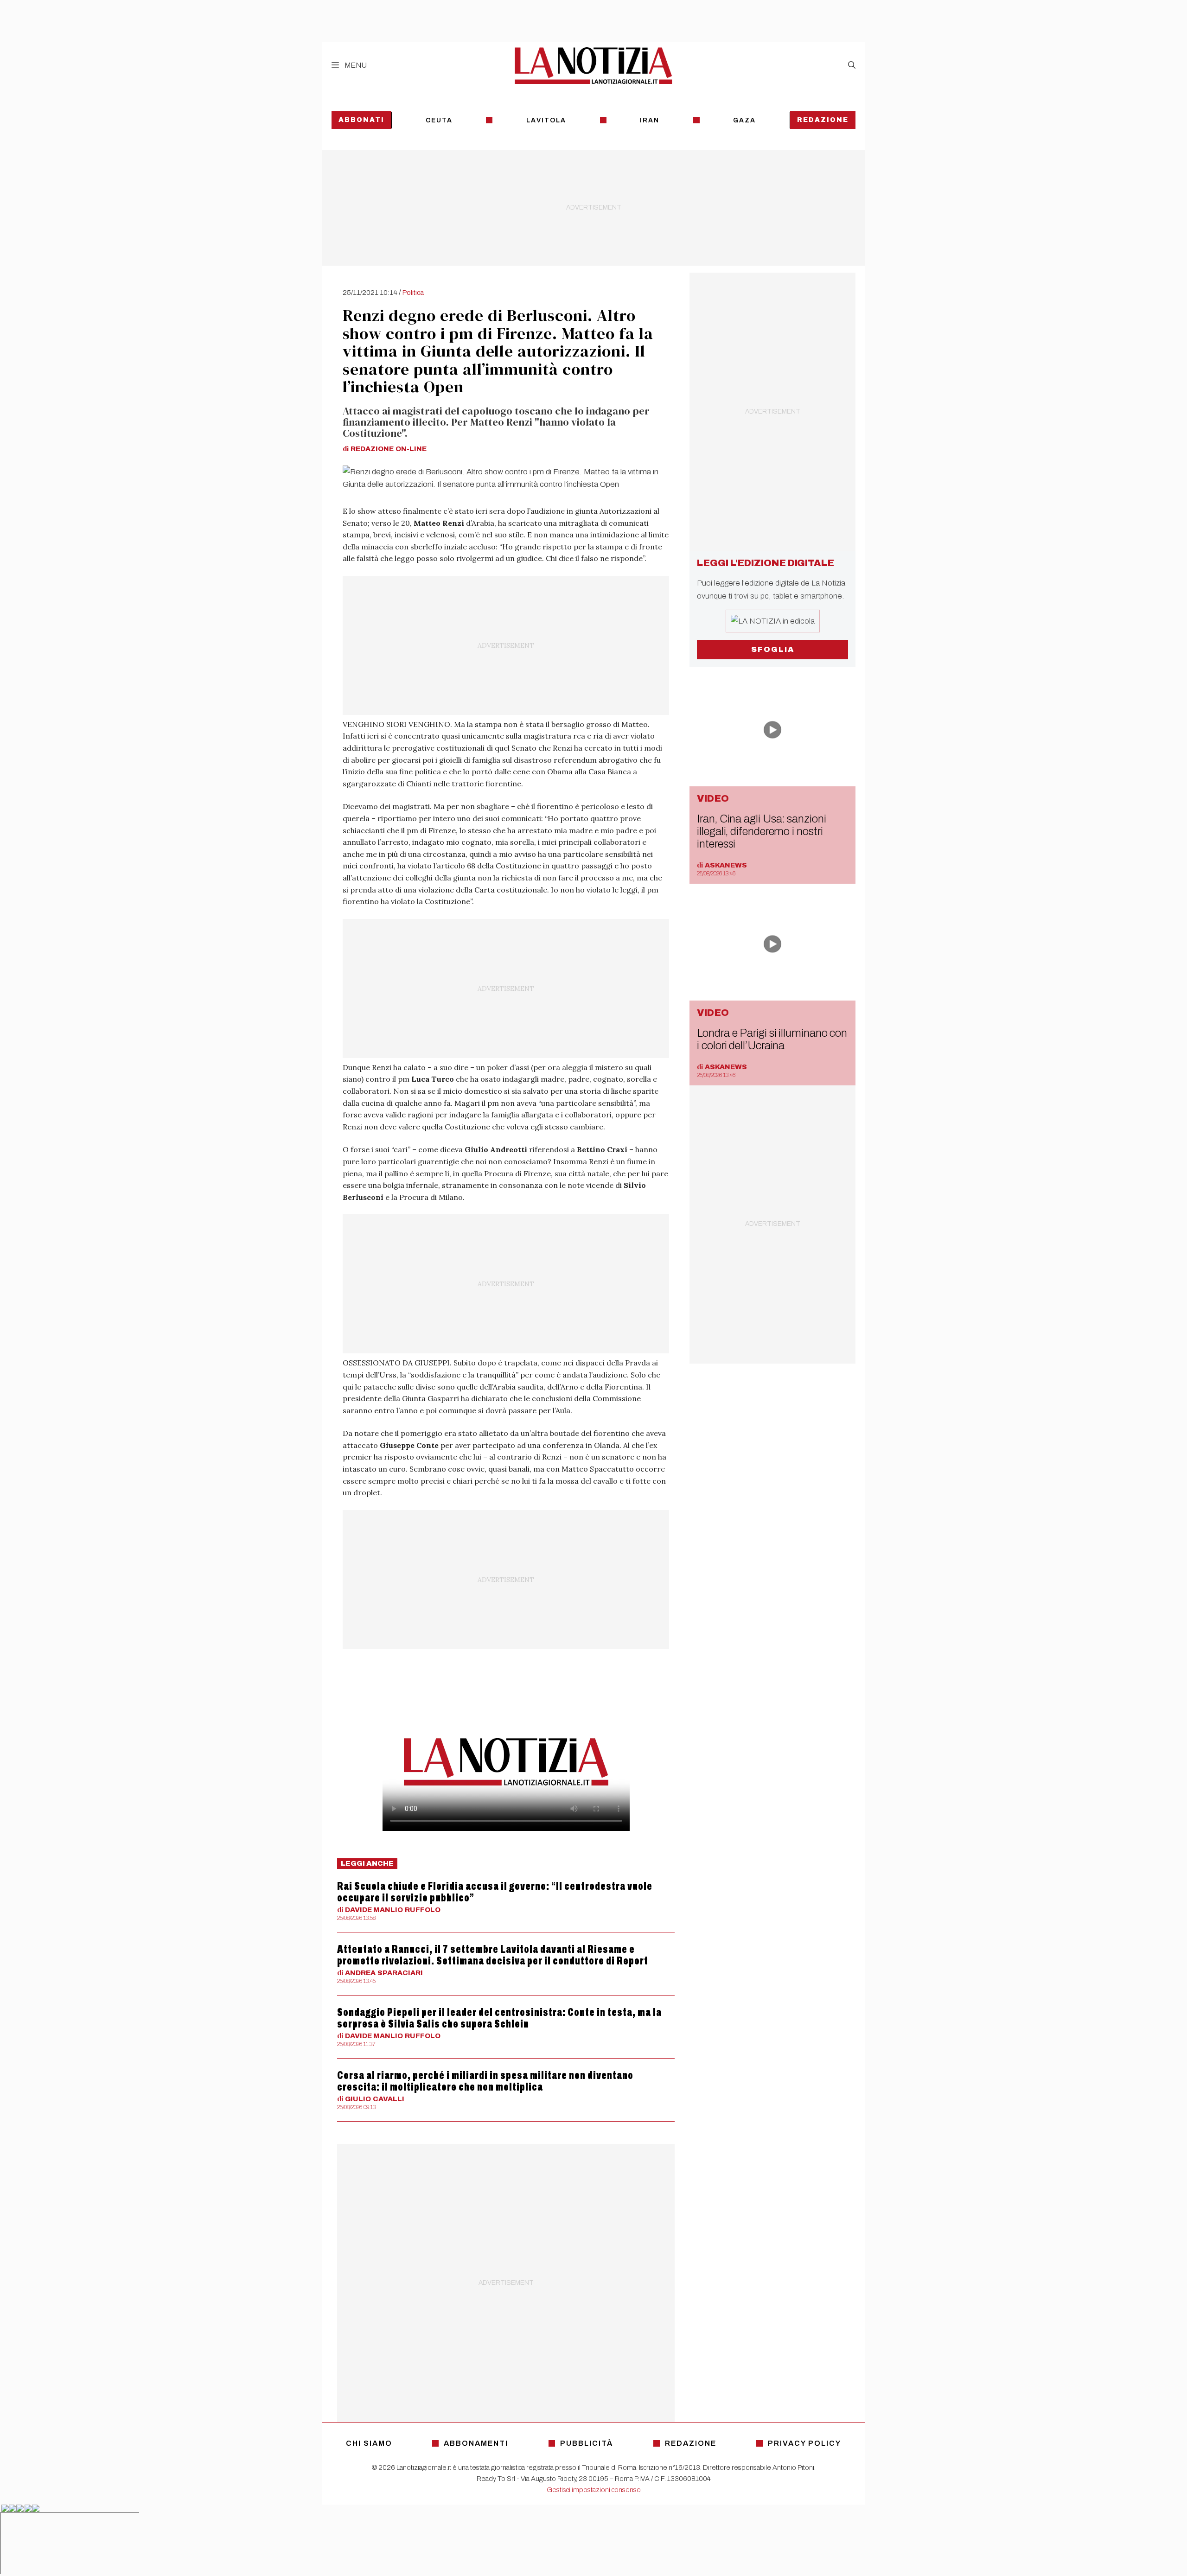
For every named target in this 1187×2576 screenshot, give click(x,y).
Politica (413, 293)
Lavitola (546, 120)
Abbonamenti (476, 2443)
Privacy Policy (804, 2443)
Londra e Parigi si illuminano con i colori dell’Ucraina (772, 1039)
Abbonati (361, 120)
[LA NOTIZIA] (593, 65)
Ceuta (439, 120)
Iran (650, 120)
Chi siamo (369, 2443)
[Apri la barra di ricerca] (852, 65)
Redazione (823, 120)
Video (713, 798)
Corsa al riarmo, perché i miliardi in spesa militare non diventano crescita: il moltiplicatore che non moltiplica (485, 2081)
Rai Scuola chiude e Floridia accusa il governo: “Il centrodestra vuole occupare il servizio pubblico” (495, 1892)
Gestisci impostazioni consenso (594, 2490)
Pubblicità (587, 2443)
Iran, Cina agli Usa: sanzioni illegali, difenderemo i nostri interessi (761, 831)
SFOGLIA (773, 649)
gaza (744, 120)
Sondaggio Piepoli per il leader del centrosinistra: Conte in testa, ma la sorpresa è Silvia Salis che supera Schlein (499, 2018)
